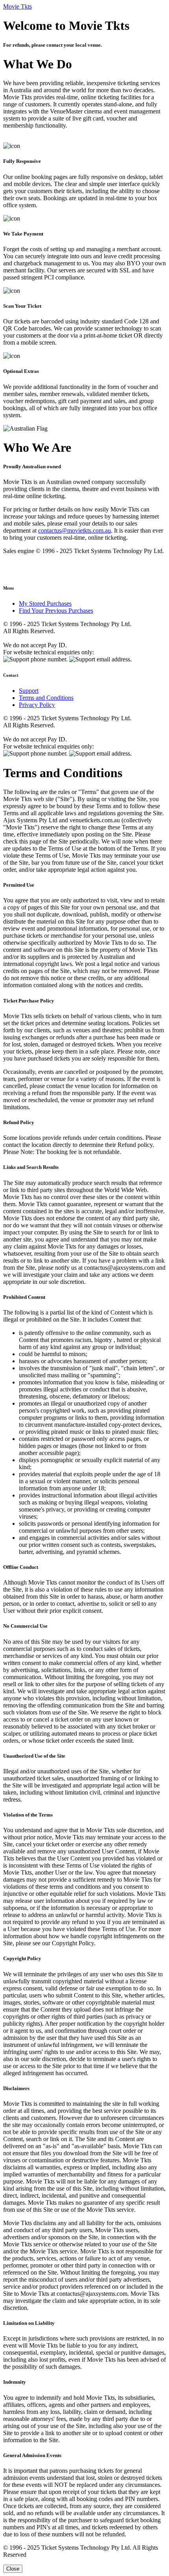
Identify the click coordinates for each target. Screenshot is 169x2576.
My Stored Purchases (45, 603)
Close (13, 2569)
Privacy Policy (37, 705)
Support (29, 691)
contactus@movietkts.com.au (74, 530)
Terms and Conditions (46, 698)
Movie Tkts (17, 6)
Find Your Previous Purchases (56, 611)
